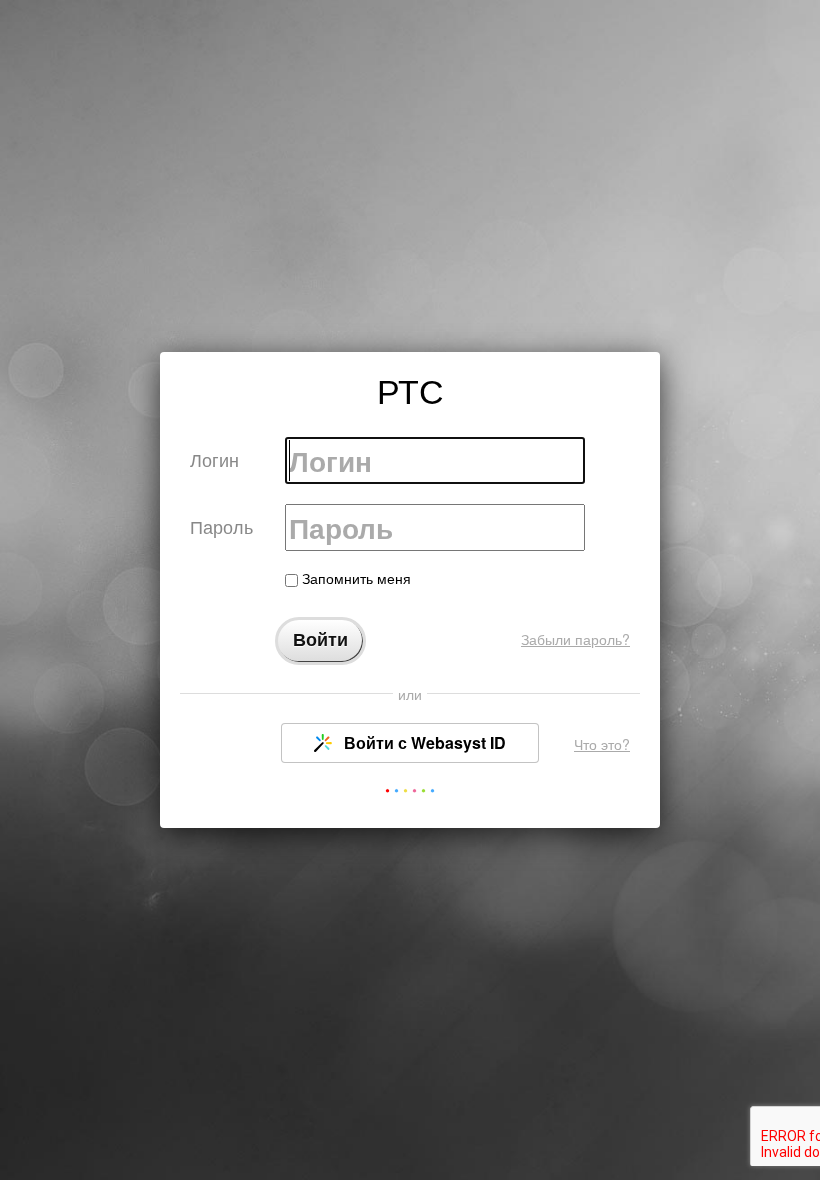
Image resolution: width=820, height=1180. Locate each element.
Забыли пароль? (575, 639)
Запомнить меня (354, 578)
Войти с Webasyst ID (423, 742)
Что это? (602, 744)
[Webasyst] (410, 794)
